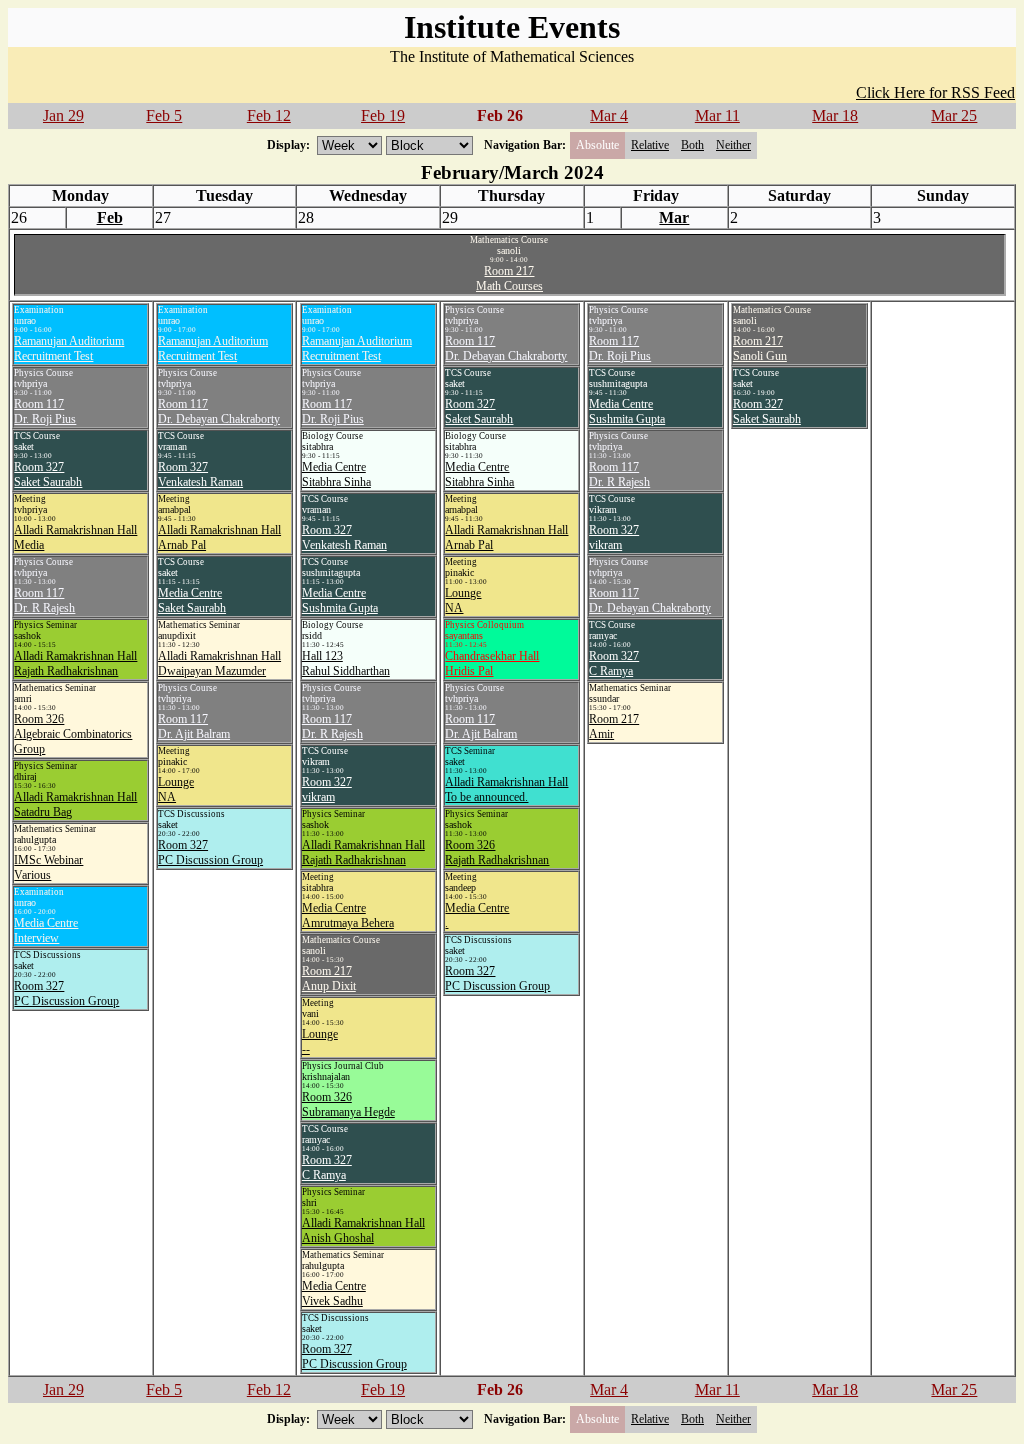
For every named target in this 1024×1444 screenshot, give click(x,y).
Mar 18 (835, 115)
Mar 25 (954, 115)
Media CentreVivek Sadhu (334, 1293)
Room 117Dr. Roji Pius (45, 411)
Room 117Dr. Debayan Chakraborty (219, 411)
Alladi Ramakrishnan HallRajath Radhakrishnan (75, 663)
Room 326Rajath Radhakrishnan (497, 852)
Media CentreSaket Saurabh (192, 600)
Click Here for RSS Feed (935, 92)
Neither (733, 145)
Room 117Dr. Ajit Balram (194, 726)
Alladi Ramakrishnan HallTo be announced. (506, 789)
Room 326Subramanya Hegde (348, 1104)
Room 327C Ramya (327, 1167)
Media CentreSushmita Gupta (340, 600)
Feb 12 (269, 115)
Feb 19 (383, 115)
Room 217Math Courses (509, 278)
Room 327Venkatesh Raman (200, 474)
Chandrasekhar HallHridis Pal (492, 663)
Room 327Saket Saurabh (48, 474)
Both (692, 145)
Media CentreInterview (46, 930)
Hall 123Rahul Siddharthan (346, 663)
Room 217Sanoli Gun (760, 348)
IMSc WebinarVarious (48, 867)
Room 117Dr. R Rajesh (44, 600)
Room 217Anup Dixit (329, 978)
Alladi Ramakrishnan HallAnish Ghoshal (363, 1230)
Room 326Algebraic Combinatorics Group (73, 734)
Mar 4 (609, 115)
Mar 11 (717, 115)
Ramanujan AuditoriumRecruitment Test (69, 348)
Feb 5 (164, 115)
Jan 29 (63, 115)
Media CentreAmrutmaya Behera (348, 915)
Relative (650, 145)
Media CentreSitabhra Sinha (336, 474)
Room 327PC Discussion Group (66, 993)
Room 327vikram (327, 789)
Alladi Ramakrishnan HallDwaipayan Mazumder (219, 663)
